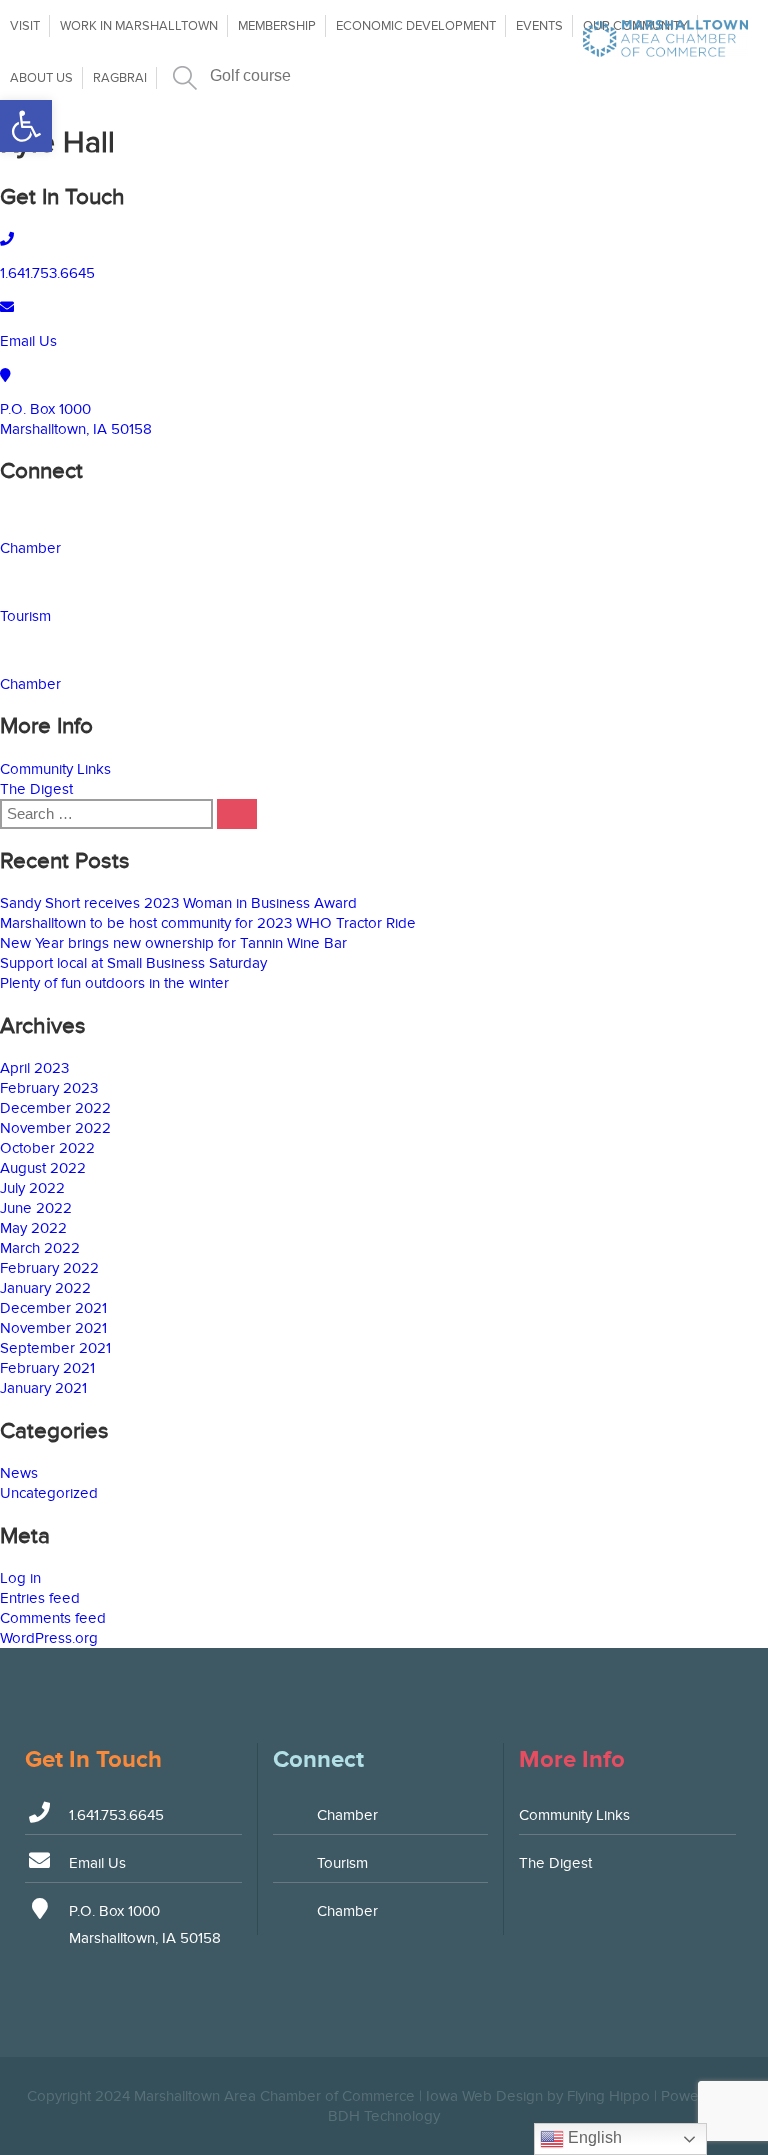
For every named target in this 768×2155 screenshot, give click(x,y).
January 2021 (43, 1388)
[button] (26, 126)
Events (539, 26)
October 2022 (47, 1148)
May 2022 (33, 1228)
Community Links (55, 769)
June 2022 (36, 1208)
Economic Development (416, 26)
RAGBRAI (120, 78)
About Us (41, 78)
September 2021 (55, 1348)
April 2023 (34, 1068)
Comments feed (53, 1618)
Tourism (25, 616)
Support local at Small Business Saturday (133, 963)
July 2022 (32, 1188)
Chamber (30, 548)
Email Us (28, 341)
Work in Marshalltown (139, 26)
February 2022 (49, 1268)
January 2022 (45, 1288)
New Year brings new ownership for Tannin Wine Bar (173, 943)
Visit (25, 26)
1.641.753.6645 (47, 273)
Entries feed (40, 1598)
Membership (277, 26)
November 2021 (53, 1328)
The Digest (36, 789)
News (19, 1473)
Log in (20, 1578)
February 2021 (47, 1368)
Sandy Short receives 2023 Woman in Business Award (178, 903)
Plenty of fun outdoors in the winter (114, 983)
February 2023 (49, 1088)
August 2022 (43, 1168)
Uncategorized (49, 1493)
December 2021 (53, 1308)
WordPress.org (49, 1638)
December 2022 (55, 1108)
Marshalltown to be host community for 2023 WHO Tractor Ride (208, 923)
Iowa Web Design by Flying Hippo (538, 2096)
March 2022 (40, 1248)
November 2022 (55, 1128)
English (593, 2137)
